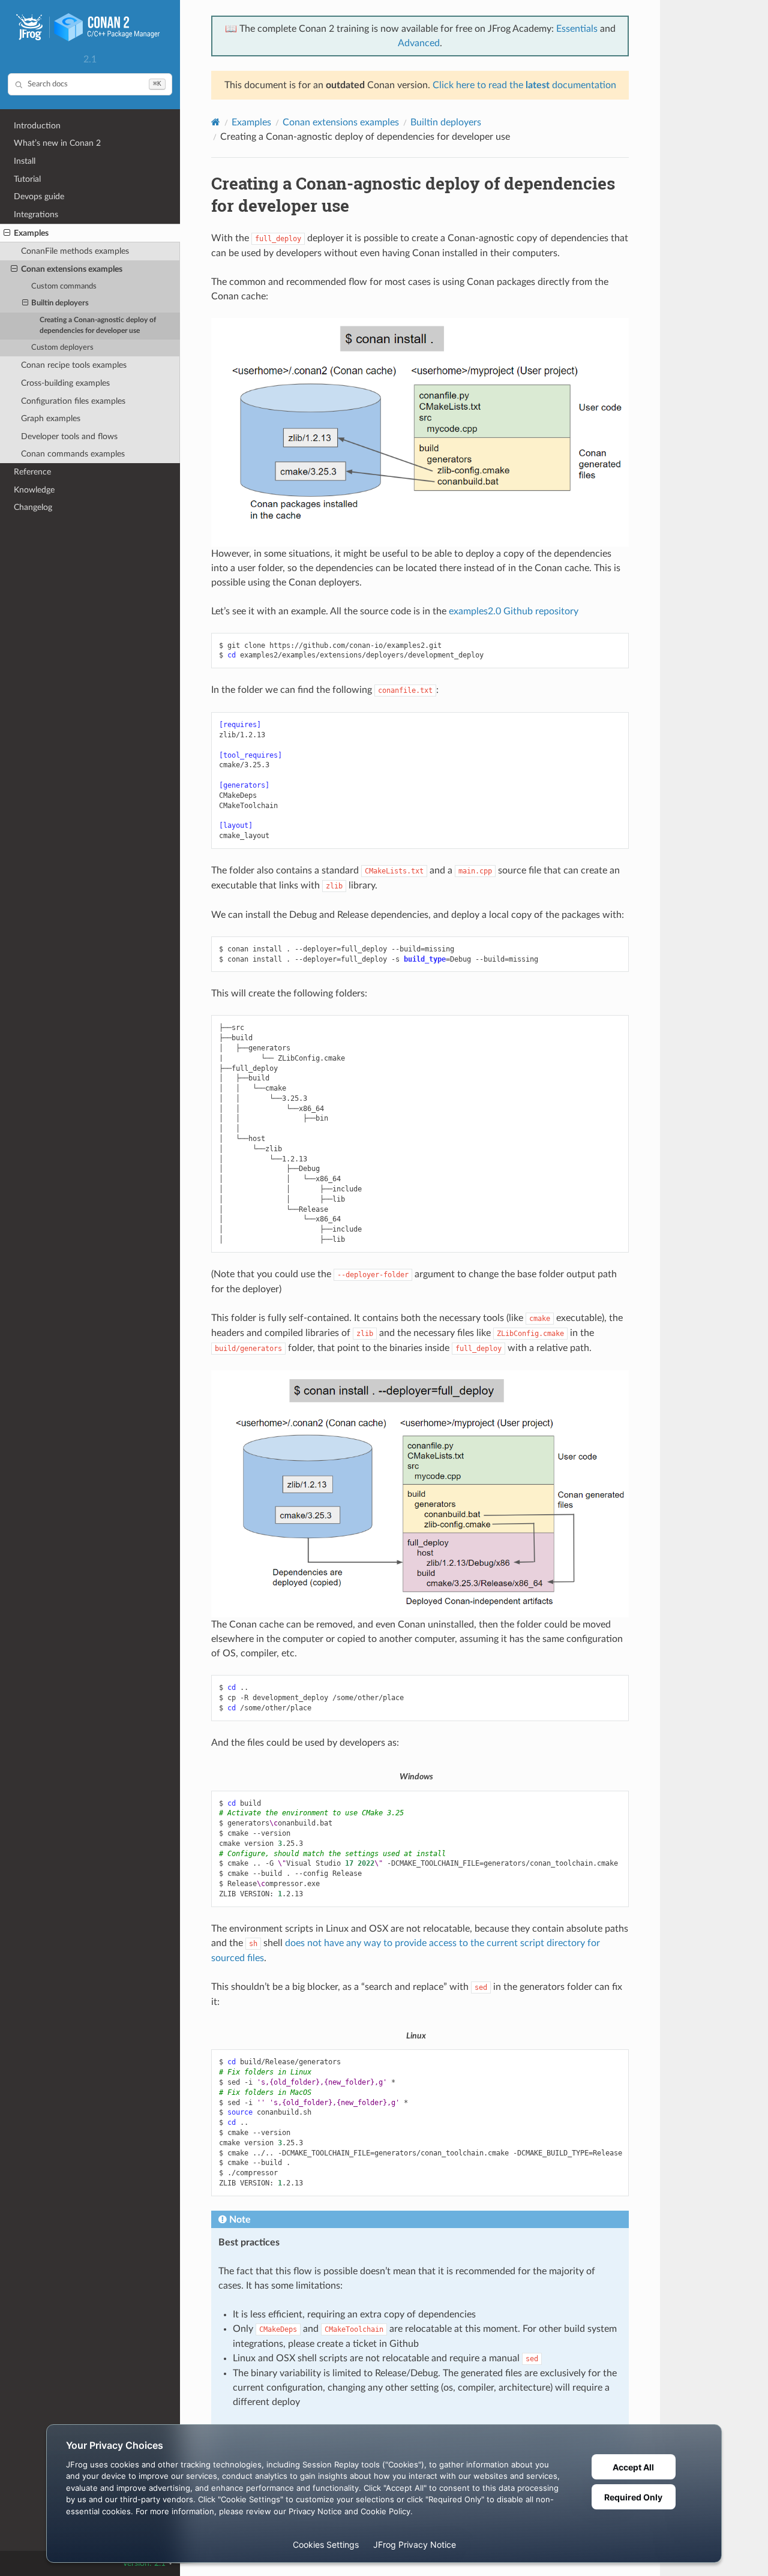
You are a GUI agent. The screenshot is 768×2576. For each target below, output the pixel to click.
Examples (31, 233)
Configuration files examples (73, 401)
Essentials (577, 29)
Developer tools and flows (69, 436)
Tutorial (27, 179)
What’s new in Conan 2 (57, 143)
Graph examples (51, 418)
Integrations (36, 214)
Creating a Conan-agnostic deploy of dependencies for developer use (98, 325)
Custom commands (64, 286)
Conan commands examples (73, 454)
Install (25, 161)
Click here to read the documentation (524, 85)
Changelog (33, 507)
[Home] (216, 122)
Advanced (419, 43)
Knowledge (34, 490)
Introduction (37, 126)
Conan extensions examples (72, 269)
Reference (32, 472)
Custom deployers (62, 348)
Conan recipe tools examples (74, 365)
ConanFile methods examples (75, 251)
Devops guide (39, 196)
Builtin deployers (60, 303)
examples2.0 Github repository (514, 611)
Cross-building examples (65, 383)
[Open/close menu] (7, 233)
